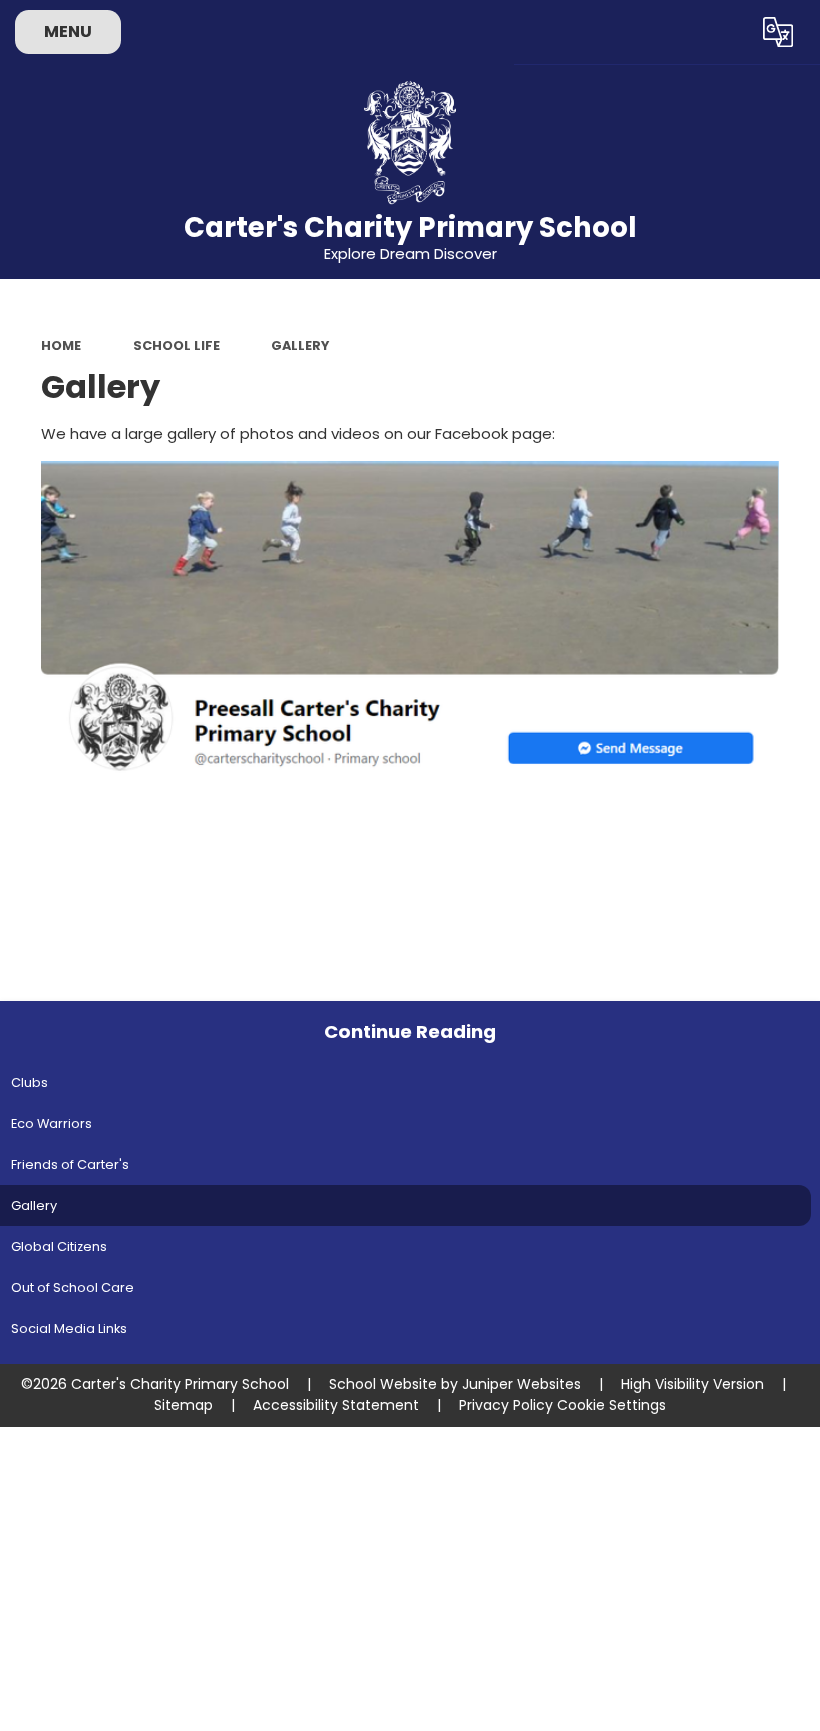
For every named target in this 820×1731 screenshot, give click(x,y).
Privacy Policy (506, 1405)
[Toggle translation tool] (777, 32)
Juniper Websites (521, 1384)
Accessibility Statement (336, 1405)
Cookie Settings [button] (611, 1405)
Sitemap (183, 1405)
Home (61, 345)
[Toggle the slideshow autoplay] (800, 348)
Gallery (300, 345)
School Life (176, 345)
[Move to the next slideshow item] (800, 447)
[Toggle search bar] (723, 32)
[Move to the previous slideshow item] (800, 398)
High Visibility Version (692, 1384)
